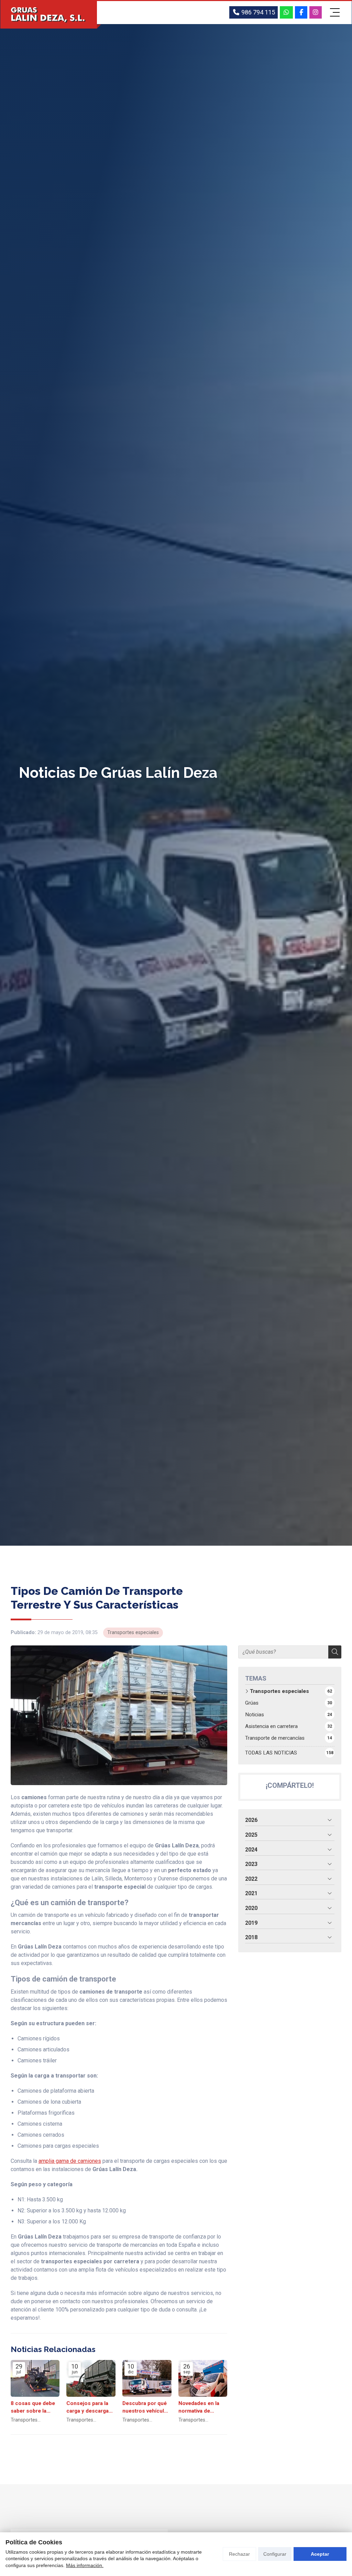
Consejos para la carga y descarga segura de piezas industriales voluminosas (88, 2407)
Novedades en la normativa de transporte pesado (201, 2407)
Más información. (85, 2565)
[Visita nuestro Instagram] (316, 12)
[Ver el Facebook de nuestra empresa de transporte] (301, 12)
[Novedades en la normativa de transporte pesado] (203, 2378)
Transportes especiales (133, 1633)
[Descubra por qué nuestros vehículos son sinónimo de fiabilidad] (147, 2378)
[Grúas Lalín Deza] (49, 15)
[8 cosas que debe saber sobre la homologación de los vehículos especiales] (35, 2378)
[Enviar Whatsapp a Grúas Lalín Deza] (287, 12)
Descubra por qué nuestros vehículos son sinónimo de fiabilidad (146, 2407)
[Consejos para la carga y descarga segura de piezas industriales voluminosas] (91, 2378)
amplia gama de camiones (70, 2161)
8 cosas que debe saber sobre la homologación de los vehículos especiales (33, 2407)
